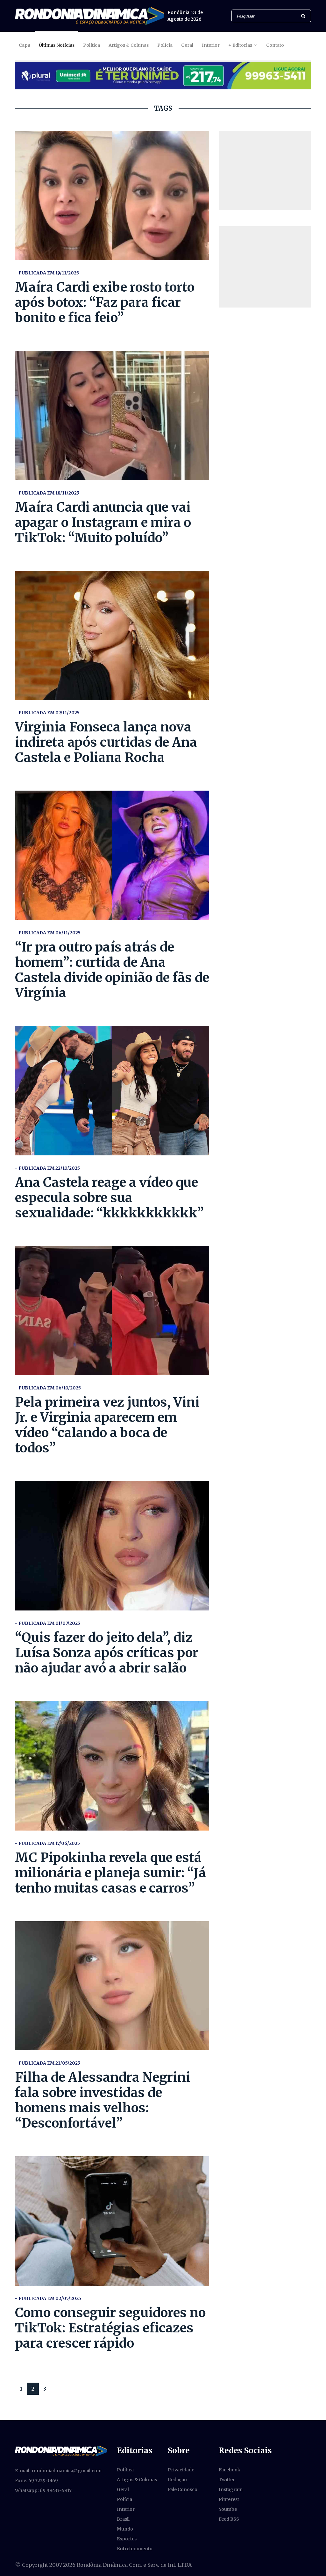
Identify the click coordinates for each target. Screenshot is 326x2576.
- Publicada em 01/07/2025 (48, 1623)
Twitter (227, 2480)
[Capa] (61, 2451)
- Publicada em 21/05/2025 (48, 2063)
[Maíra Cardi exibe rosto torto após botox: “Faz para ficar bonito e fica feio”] (112, 195)
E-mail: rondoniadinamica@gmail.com (58, 2471)
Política (92, 45)
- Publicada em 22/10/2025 (47, 1168)
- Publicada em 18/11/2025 (47, 493)
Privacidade (181, 2470)
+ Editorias (240, 45)
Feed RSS (229, 2519)
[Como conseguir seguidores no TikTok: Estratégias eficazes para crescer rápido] (112, 2221)
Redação (177, 2480)
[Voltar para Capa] (90, 16)
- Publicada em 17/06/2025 (47, 1843)
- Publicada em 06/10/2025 (48, 1388)
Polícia (165, 45)
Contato (275, 45)
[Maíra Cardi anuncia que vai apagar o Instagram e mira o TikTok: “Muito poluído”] (112, 415)
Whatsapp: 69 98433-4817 (43, 2490)
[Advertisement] (265, 170)
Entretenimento (135, 2549)
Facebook (230, 2470)
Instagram (231, 2489)
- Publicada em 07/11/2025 (47, 713)
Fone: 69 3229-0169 (36, 2481)
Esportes (127, 2539)
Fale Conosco (183, 2489)
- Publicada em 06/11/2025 (48, 933)
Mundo (125, 2529)
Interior (211, 45)
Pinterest (229, 2499)
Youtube (228, 2509)
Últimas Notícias (57, 45)
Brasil (123, 2519)
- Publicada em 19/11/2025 (47, 273)
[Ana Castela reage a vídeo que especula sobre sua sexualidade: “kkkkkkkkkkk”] (112, 1091)
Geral (187, 45)
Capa (25, 45)
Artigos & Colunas (129, 45)
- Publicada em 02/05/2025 (48, 2298)
